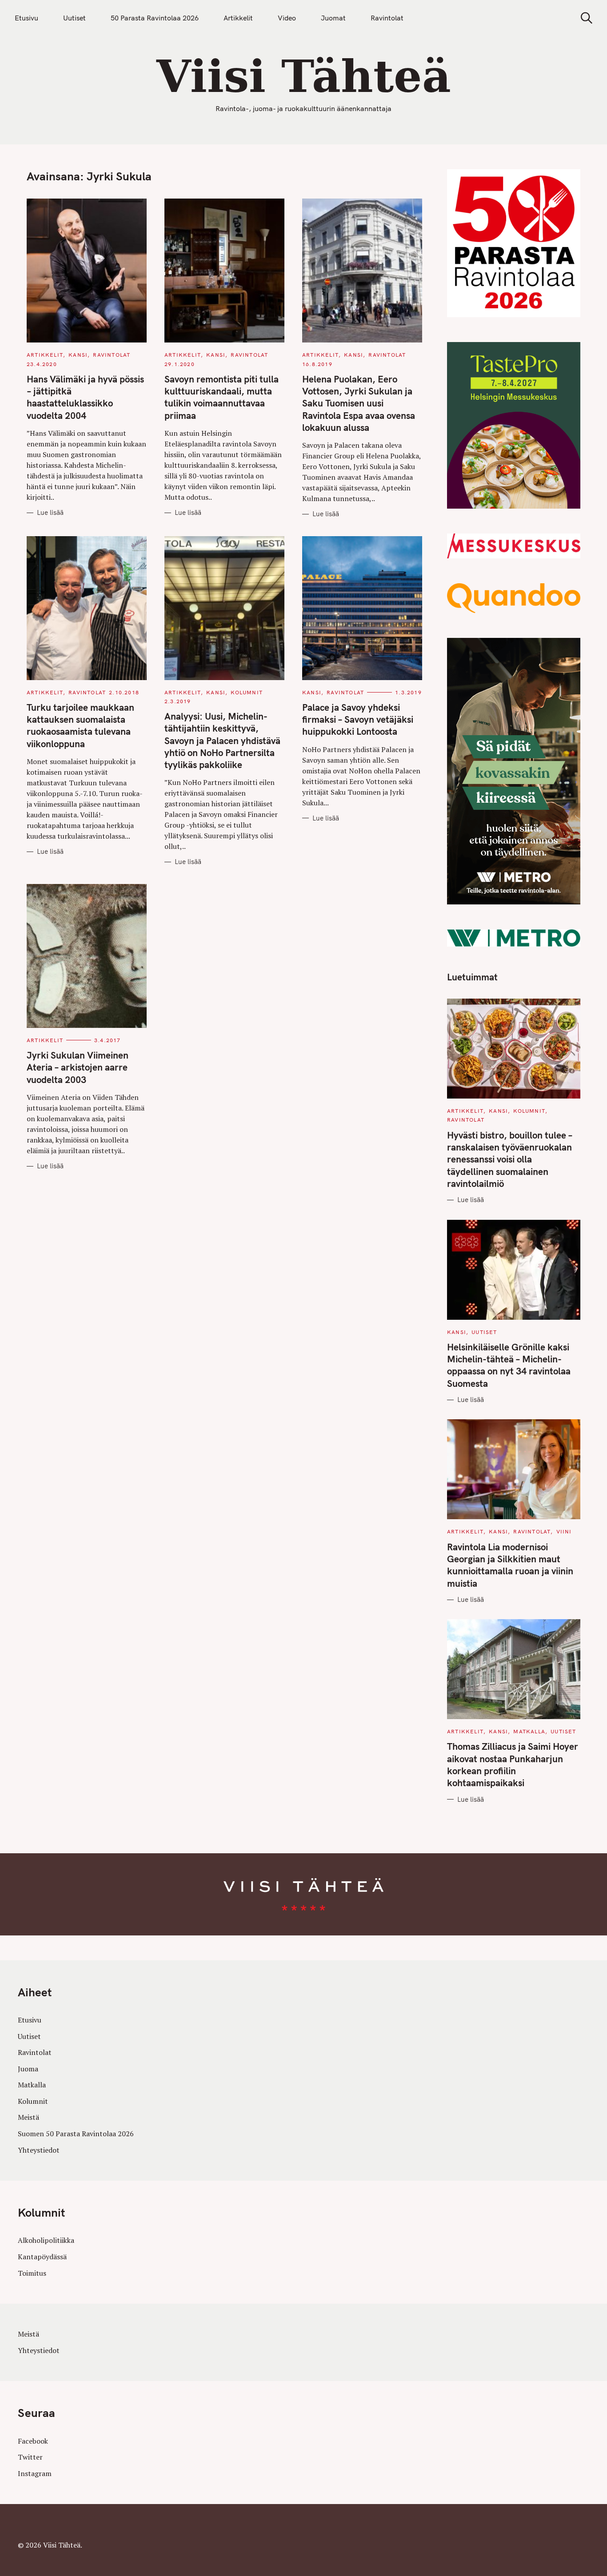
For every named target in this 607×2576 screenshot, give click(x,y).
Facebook (33, 2441)
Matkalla (529, 1731)
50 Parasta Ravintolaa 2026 (155, 18)
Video (287, 18)
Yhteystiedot (39, 2150)
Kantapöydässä (42, 2257)
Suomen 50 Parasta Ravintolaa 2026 (76, 2134)
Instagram (35, 2473)
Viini (564, 1531)
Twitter (30, 2457)
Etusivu (26, 18)
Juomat (333, 18)
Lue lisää (50, 513)
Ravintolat (387, 18)
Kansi (78, 355)
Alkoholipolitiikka (46, 2241)
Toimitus (32, 2273)
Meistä (28, 2118)
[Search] (583, 18)
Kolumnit (247, 692)
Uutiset (74, 18)
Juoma (28, 2069)
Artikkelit (238, 18)
